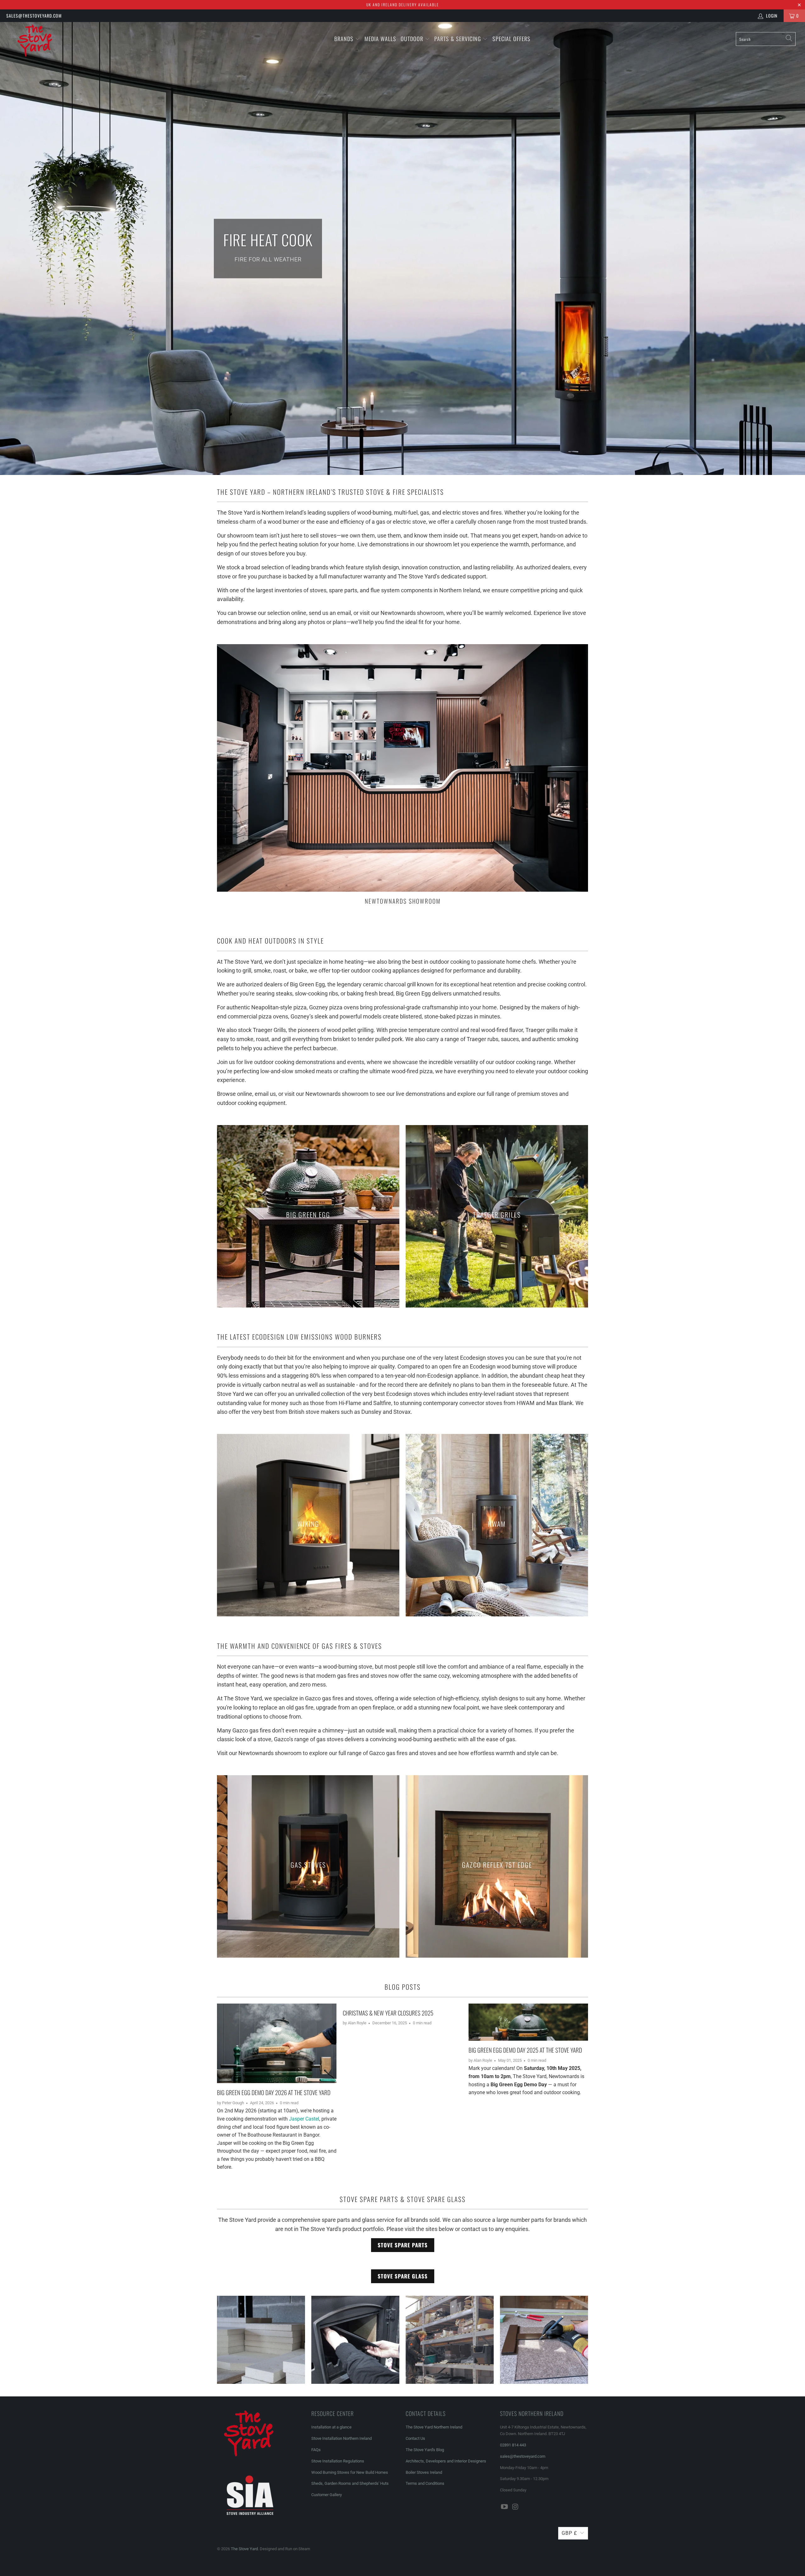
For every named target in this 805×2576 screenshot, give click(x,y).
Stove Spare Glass (403, 2276)
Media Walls (380, 39)
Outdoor (412, 39)
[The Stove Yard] (68, 44)
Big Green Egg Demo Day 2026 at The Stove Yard (274, 2092)
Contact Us (415, 2438)
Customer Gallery (327, 2495)
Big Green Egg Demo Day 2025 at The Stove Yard (525, 2050)
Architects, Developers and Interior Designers (446, 2461)
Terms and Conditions (425, 2483)
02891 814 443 (513, 2445)
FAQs (316, 2450)
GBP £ (569, 2533)
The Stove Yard (244, 2549)
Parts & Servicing (458, 39)
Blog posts (403, 1987)
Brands (344, 39)
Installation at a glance (331, 2427)
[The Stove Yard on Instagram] (516, 2507)
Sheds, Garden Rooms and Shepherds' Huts (350, 2483)
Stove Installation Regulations (338, 2461)
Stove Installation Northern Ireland (341, 2438)
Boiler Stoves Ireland (424, 2472)
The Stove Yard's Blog (425, 2450)
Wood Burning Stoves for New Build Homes (350, 2472)
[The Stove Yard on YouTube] (505, 2507)
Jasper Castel (304, 2119)
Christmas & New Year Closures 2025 (388, 2013)
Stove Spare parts (403, 2245)
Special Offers (511, 39)
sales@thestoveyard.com (34, 16)
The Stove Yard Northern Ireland (434, 2427)
